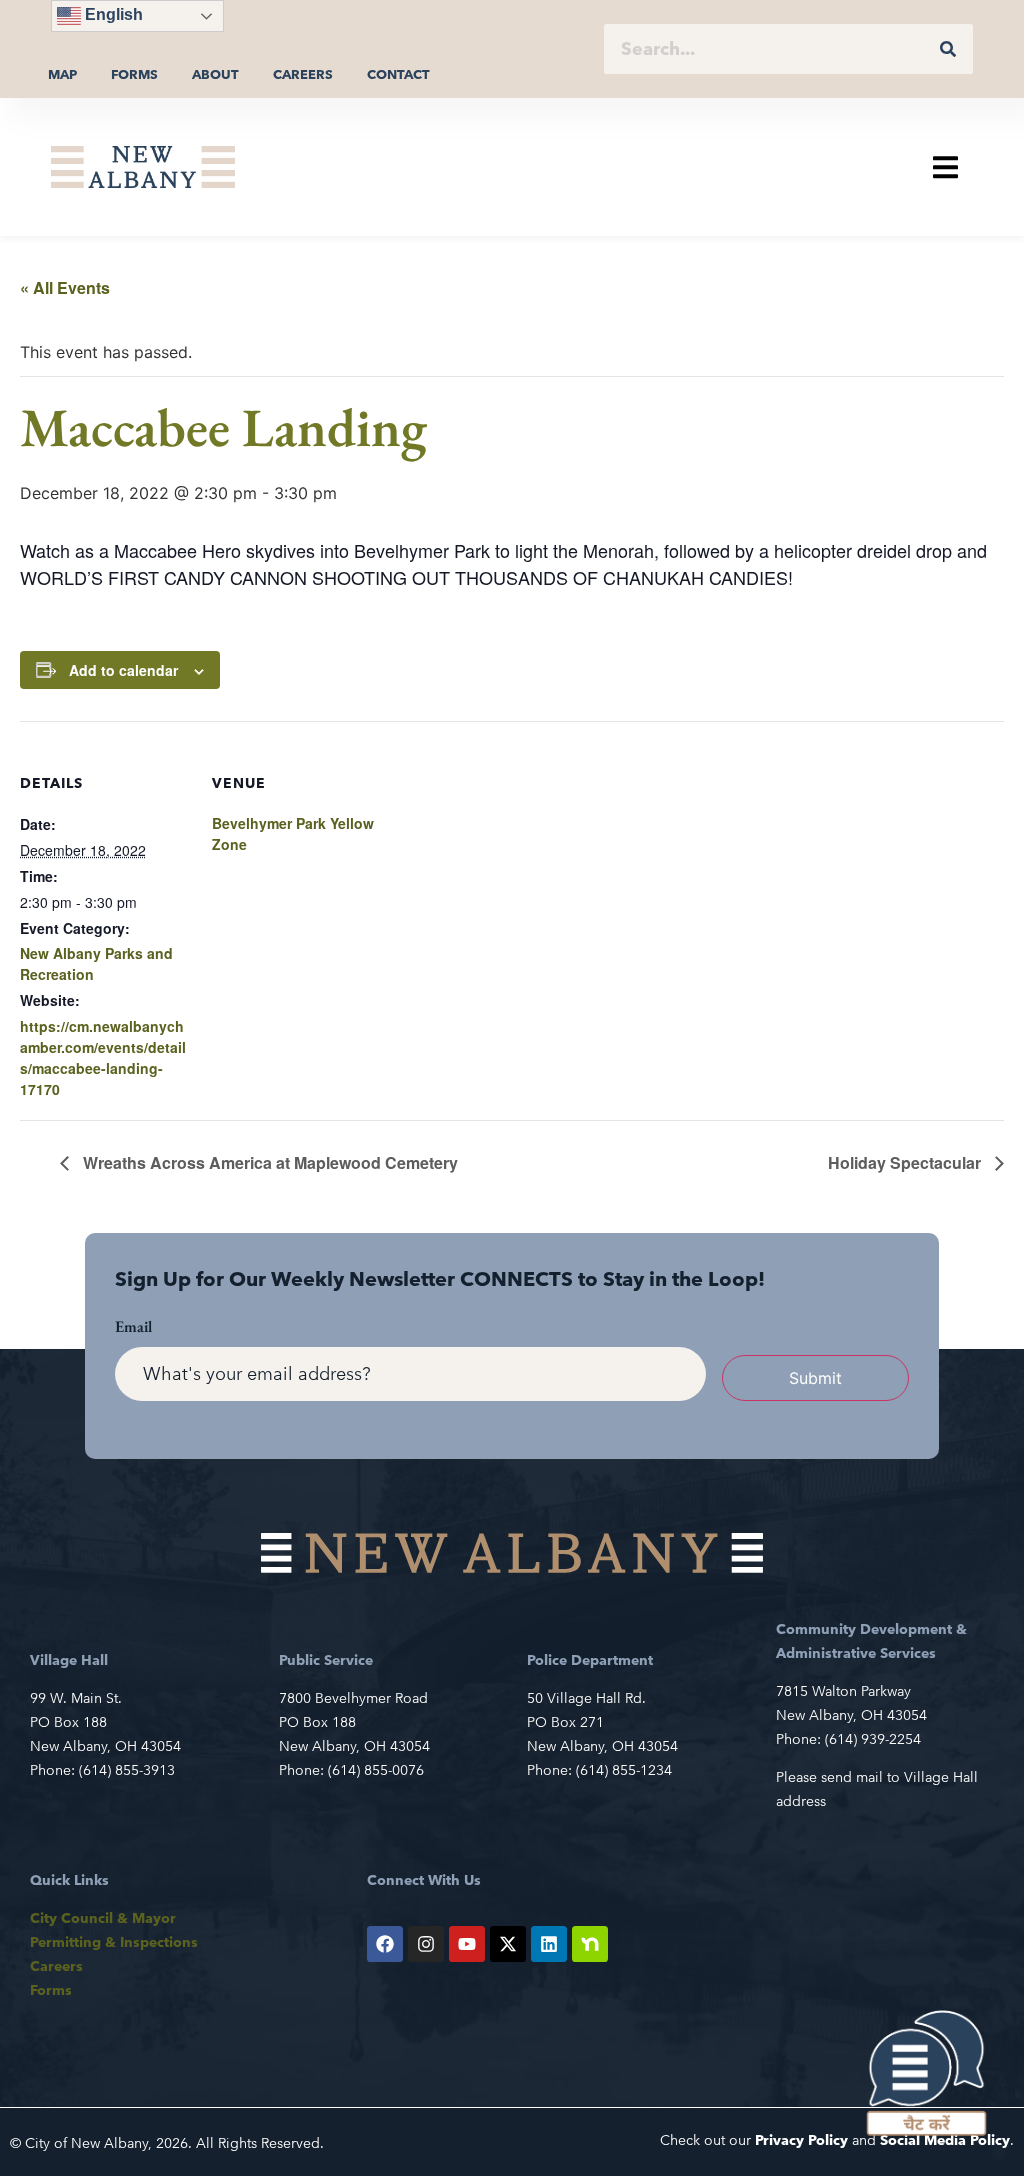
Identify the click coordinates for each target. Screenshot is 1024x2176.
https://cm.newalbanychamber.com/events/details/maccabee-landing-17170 (103, 1057)
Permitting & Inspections (114, 1942)
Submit (815, 1378)
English (112, 14)
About (215, 74)
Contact (398, 74)
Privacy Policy (801, 2140)
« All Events (65, 287)
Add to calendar (123, 670)
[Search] (948, 49)
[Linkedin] (549, 1944)
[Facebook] (385, 1944)
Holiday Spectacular (906, 1162)
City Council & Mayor (103, 1918)
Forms (134, 74)
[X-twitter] (508, 1944)
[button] (945, 166)
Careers (303, 74)
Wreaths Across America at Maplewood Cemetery (268, 1162)
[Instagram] (426, 1944)
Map (62, 74)
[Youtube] (467, 1944)
